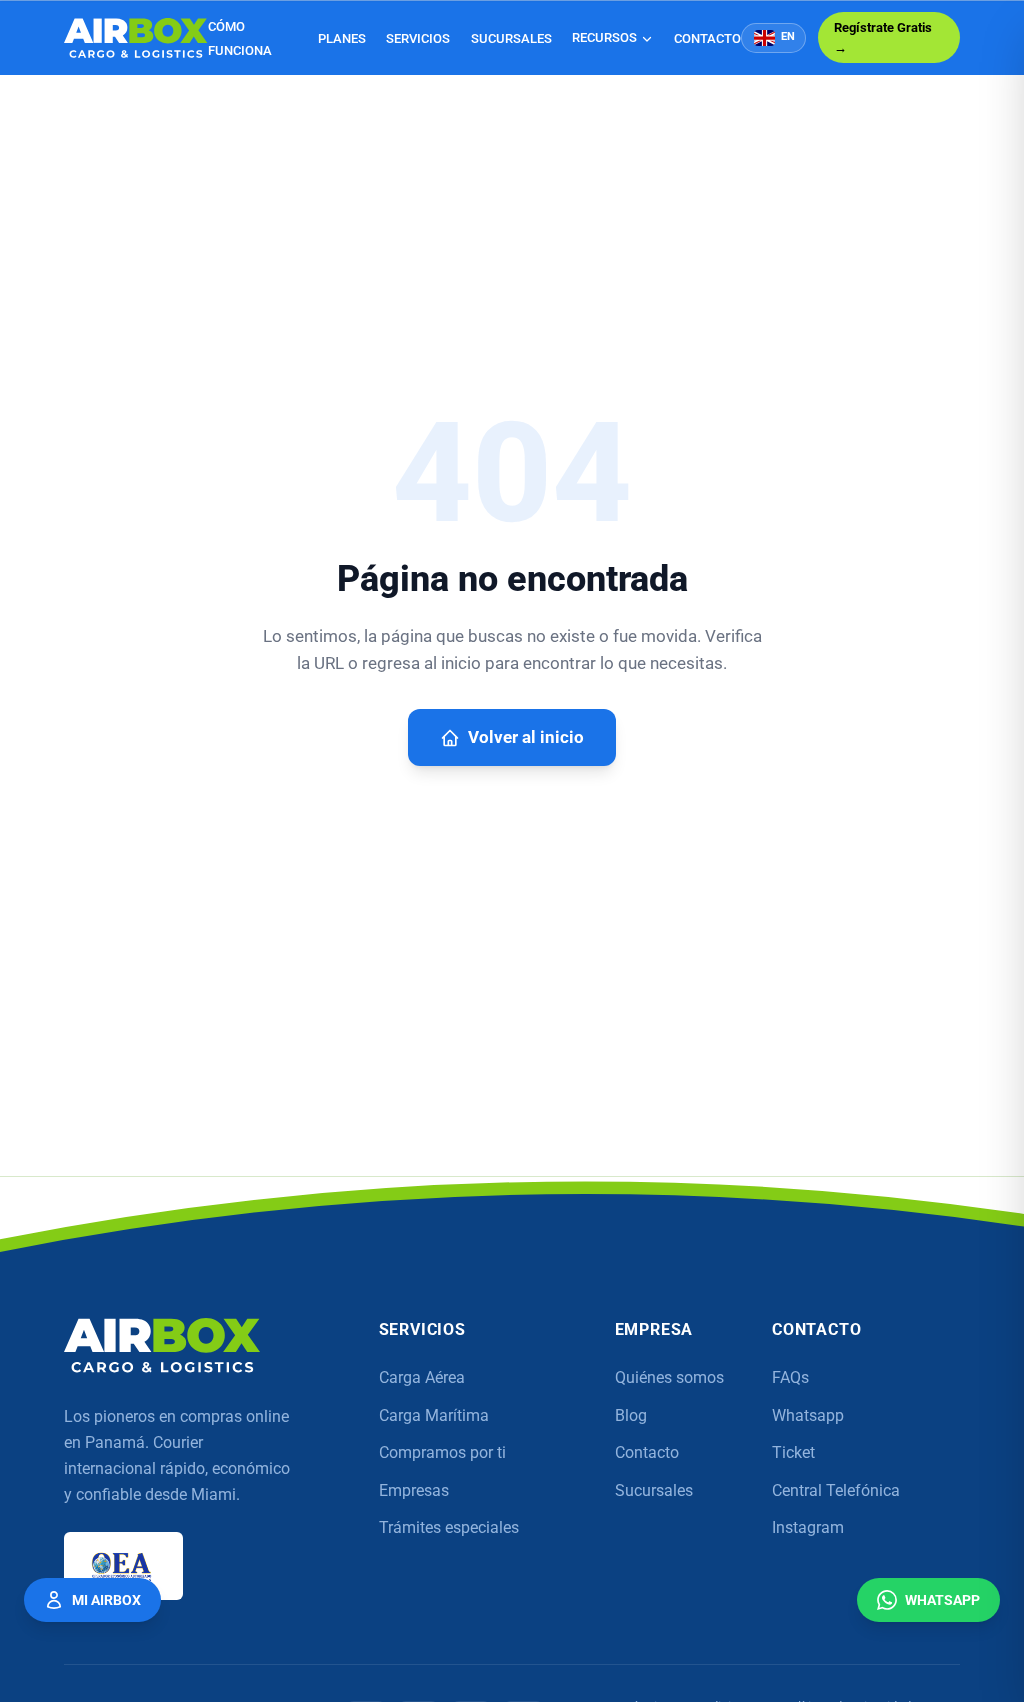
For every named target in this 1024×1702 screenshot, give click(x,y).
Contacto (707, 38)
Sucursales (511, 38)
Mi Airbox (106, 1600)
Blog (631, 1415)
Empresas (414, 1490)
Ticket (793, 1452)
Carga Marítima (434, 1415)
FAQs (790, 1377)
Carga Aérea (422, 1377)
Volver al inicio (526, 737)
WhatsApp (942, 1600)
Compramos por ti (442, 1452)
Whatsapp (808, 1415)
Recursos (604, 37)
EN (788, 36)
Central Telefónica (836, 1490)
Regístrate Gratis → (883, 37)
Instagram (808, 1527)
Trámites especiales (449, 1527)
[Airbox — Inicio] (136, 38)
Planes (342, 38)
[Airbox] (162, 1345)
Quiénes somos (669, 1377)
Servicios (418, 38)
